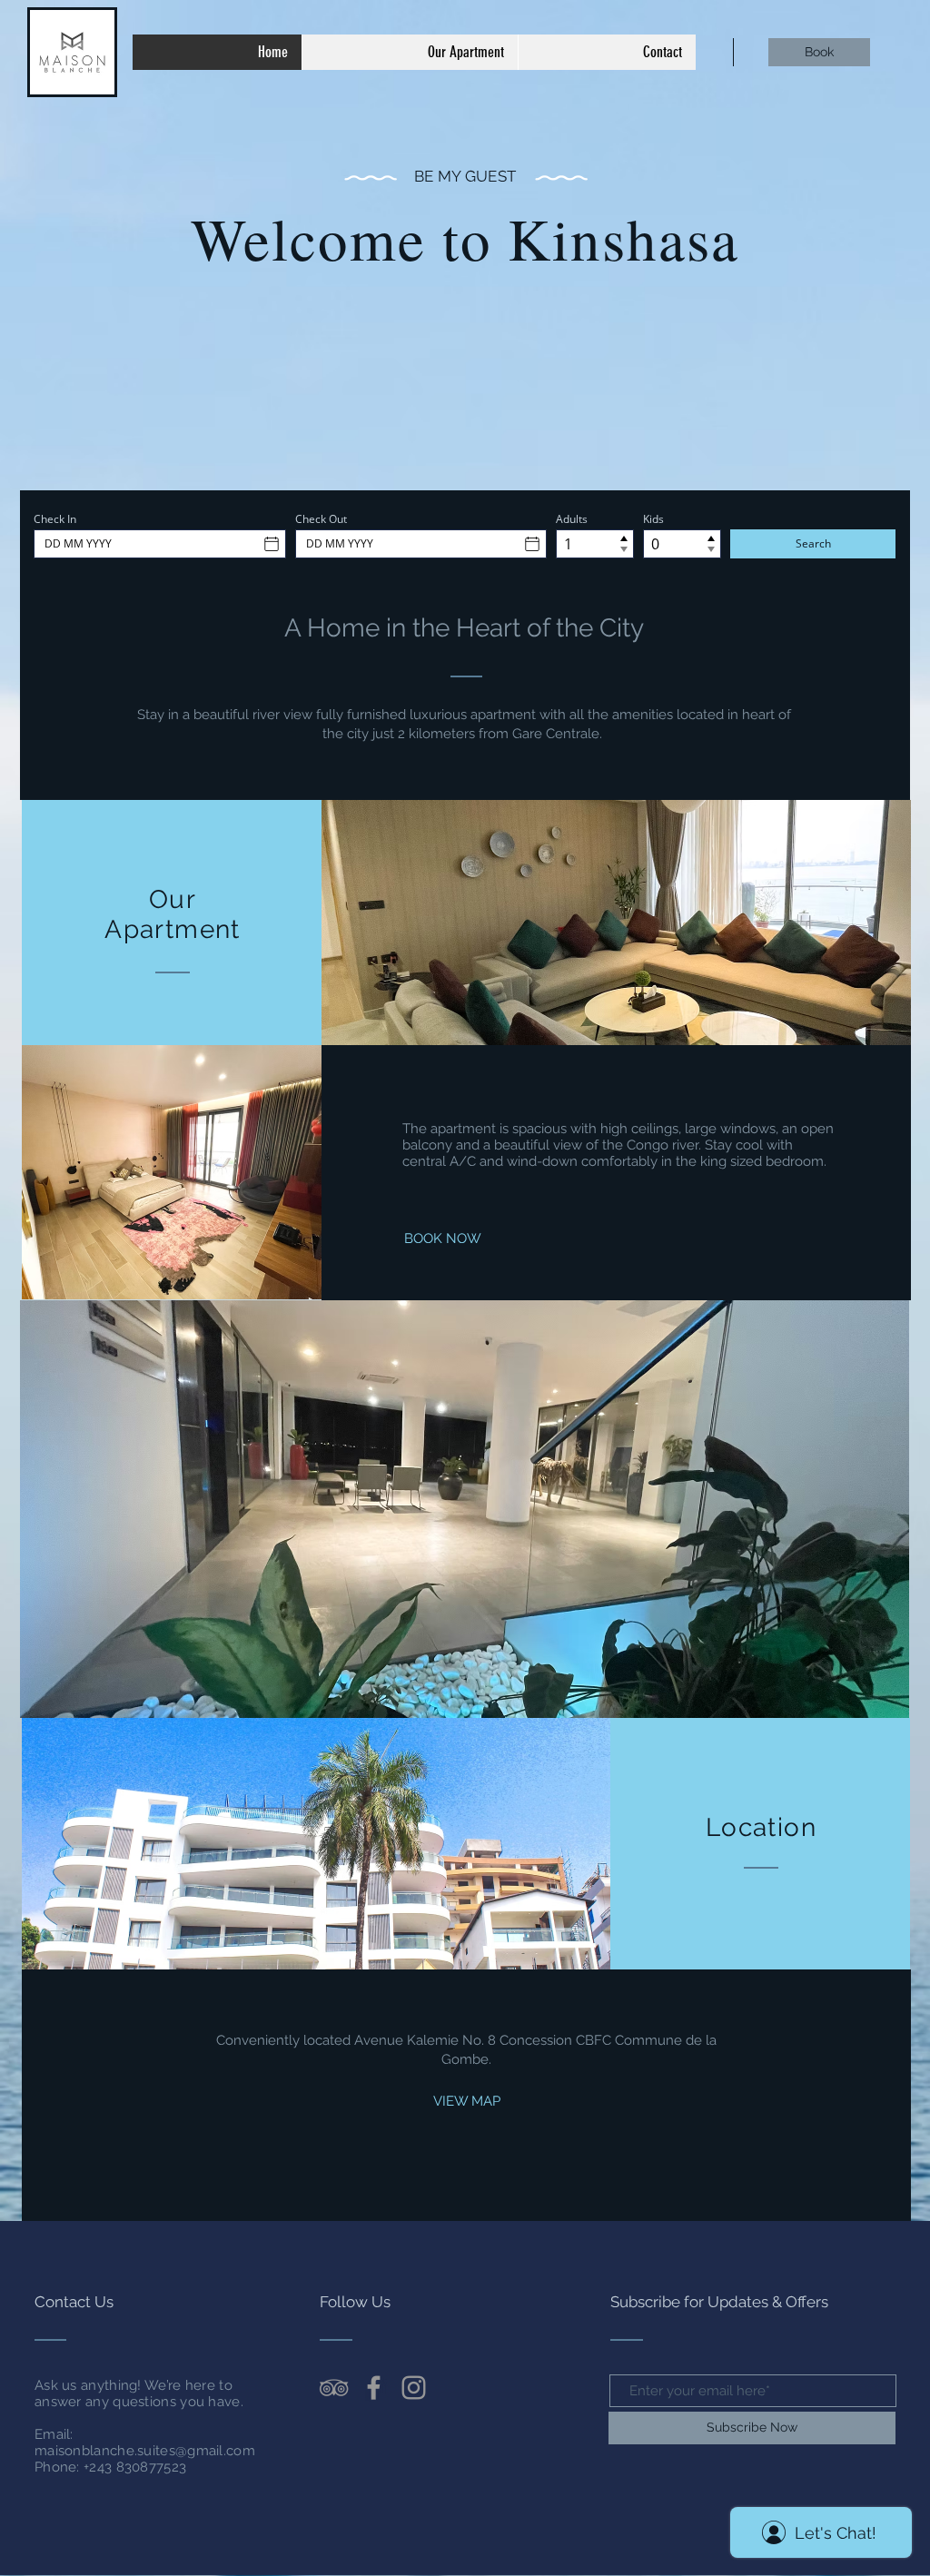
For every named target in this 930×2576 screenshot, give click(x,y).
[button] (465, 1509)
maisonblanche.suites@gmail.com (145, 2451)
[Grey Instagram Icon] (414, 2388)
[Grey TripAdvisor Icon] (334, 2388)
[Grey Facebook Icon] (374, 2388)
